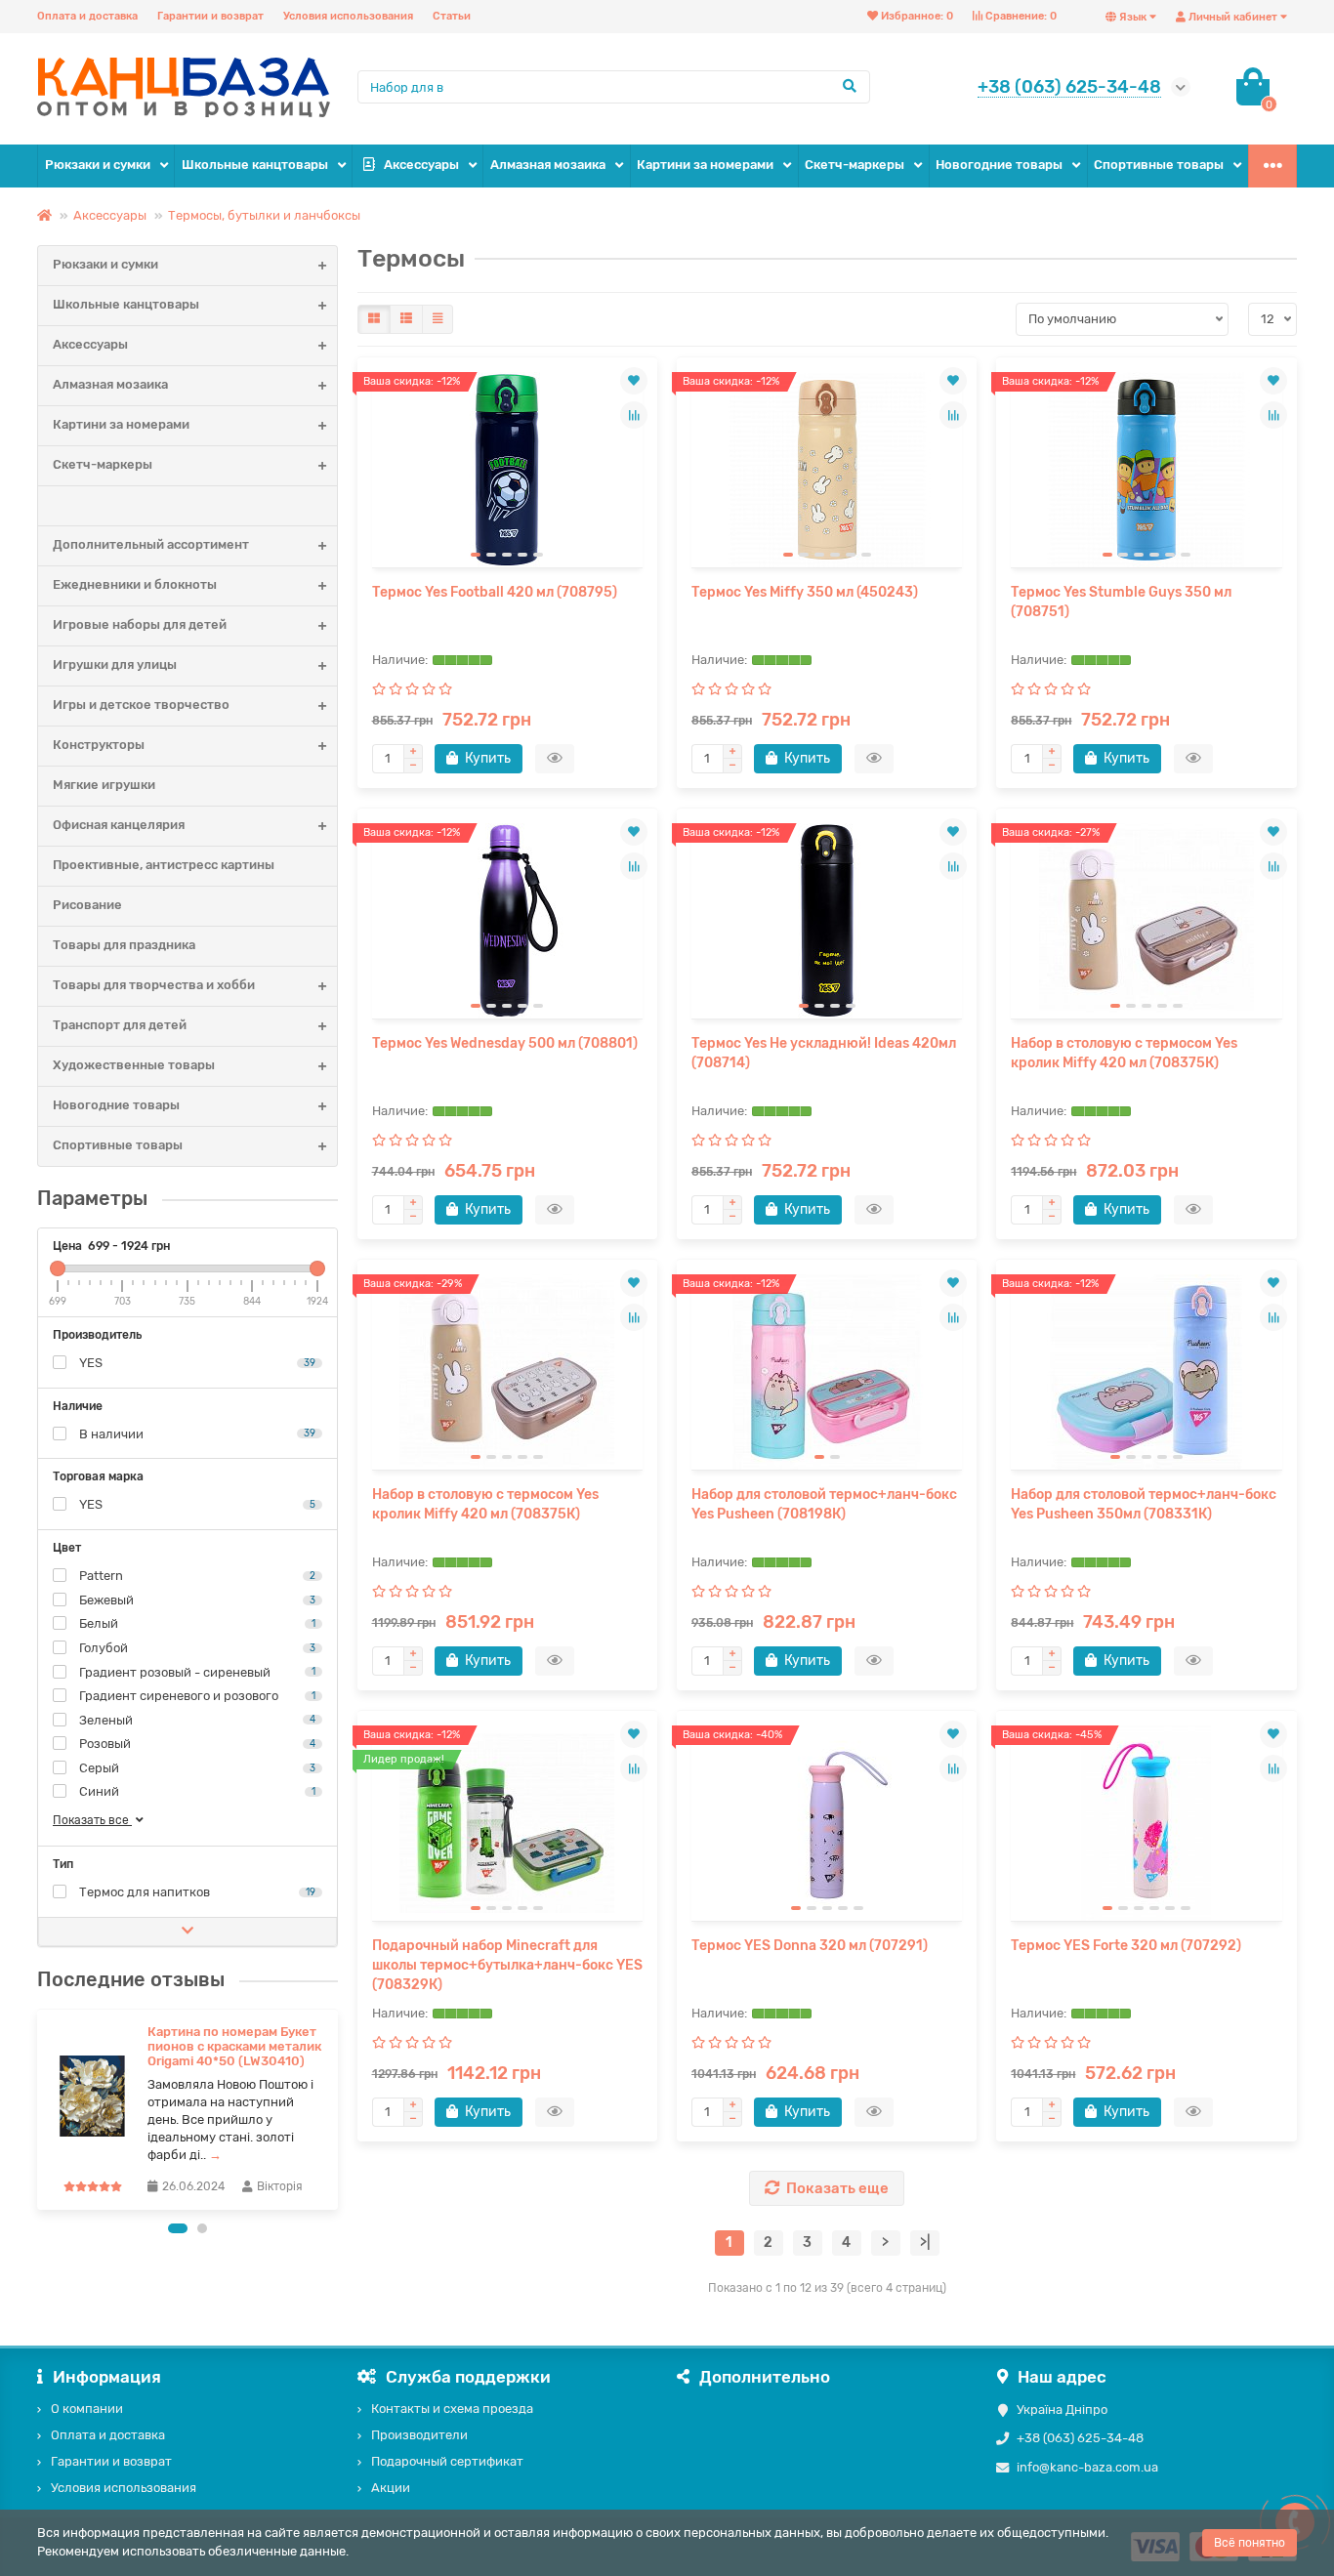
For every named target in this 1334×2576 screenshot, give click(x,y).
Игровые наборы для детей (140, 624)
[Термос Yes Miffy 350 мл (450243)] (827, 470)
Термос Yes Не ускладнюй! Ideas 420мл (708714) (824, 1053)
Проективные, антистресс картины (164, 865)
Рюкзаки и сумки (98, 165)
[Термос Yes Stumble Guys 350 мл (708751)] (1146, 470)
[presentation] (39, 2109)
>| (925, 2243)
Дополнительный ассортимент (151, 544)
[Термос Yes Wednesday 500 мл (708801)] (507, 921)
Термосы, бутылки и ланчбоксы (264, 215)
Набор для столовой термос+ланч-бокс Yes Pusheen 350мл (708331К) (1144, 1504)
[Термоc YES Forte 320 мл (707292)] (1146, 1823)
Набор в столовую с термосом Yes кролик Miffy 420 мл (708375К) (1124, 1053)
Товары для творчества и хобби (154, 985)
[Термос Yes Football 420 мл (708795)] (507, 470)
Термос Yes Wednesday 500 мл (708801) (505, 1043)
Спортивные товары (1159, 165)
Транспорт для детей (120, 1025)
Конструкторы (99, 745)
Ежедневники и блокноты (135, 584)
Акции (391, 2488)
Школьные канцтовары (255, 165)
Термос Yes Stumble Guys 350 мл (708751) (1121, 602)
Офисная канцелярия (119, 825)
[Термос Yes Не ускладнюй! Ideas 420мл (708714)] (827, 921)
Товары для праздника (124, 945)
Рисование (87, 905)
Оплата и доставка (87, 16)
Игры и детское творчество (141, 705)
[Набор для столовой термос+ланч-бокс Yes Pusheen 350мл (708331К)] (1146, 1372)
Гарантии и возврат (210, 16)
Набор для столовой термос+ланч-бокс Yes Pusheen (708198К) (824, 1504)
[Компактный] (438, 319)
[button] (178, 2228)
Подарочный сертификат (447, 2461)
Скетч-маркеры (855, 165)
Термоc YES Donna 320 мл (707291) (810, 1946)
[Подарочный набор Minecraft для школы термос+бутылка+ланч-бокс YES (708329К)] (507, 1823)
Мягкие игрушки (104, 785)
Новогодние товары (999, 165)
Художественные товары (134, 1065)
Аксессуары (421, 165)
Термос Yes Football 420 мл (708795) (495, 592)
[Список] (406, 319)
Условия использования (348, 16)
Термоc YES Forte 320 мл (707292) (1126, 1946)
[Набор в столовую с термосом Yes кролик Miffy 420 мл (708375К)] (1146, 921)
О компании (87, 2409)
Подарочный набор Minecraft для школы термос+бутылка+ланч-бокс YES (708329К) (507, 1965)
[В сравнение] (634, 415)
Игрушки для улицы (115, 665)
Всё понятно (1250, 2543)
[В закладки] (634, 381)
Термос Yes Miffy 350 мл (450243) (805, 592)
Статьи (452, 16)
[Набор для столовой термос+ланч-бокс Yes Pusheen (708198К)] (827, 1372)
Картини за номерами (705, 165)
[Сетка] (374, 319)
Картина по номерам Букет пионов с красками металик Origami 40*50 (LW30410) (234, 2046)
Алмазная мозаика (548, 165)
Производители (419, 2435)
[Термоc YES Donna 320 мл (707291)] (827, 1823)
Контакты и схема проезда (452, 2409)
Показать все (92, 1820)
